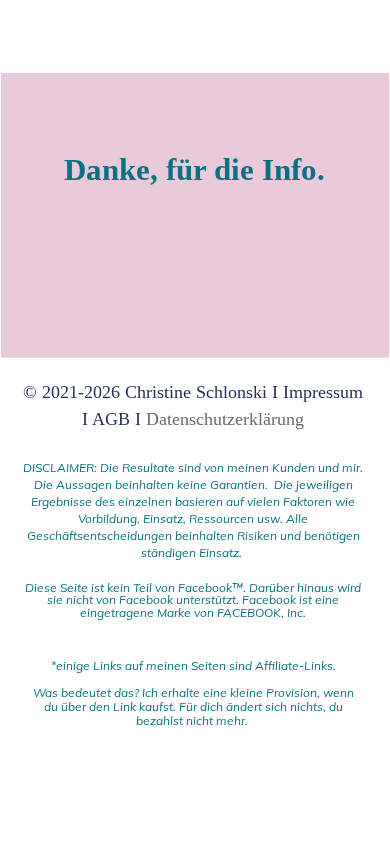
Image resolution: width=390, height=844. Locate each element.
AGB (111, 419)
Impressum (323, 392)
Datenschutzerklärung (225, 419)
